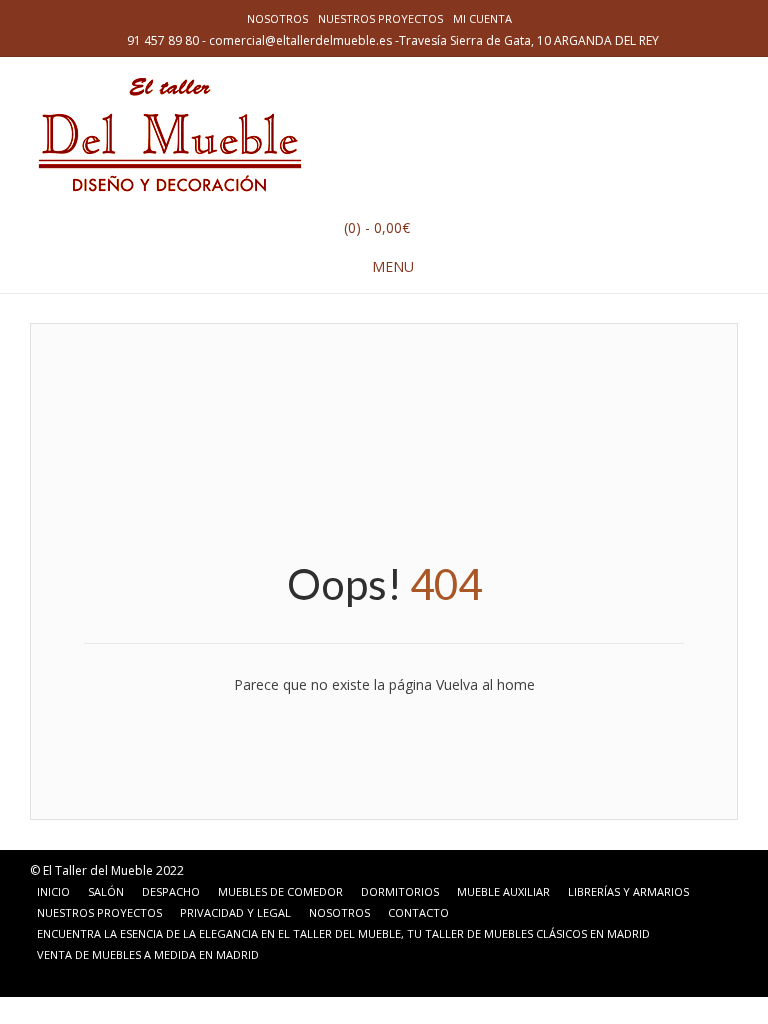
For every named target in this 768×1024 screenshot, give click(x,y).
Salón (106, 891)
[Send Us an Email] (48, 977)
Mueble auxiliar (503, 891)
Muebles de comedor (280, 891)
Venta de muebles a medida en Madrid (148, 954)
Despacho (171, 891)
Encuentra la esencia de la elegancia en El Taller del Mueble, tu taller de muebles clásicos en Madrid (343, 933)
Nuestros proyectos (380, 18)
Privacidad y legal (235, 912)
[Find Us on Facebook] (72, 977)
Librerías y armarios (628, 891)
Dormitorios (400, 891)
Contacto (418, 912)
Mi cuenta (482, 18)
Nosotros (277, 18)
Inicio (53, 891)
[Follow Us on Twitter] (96, 977)
